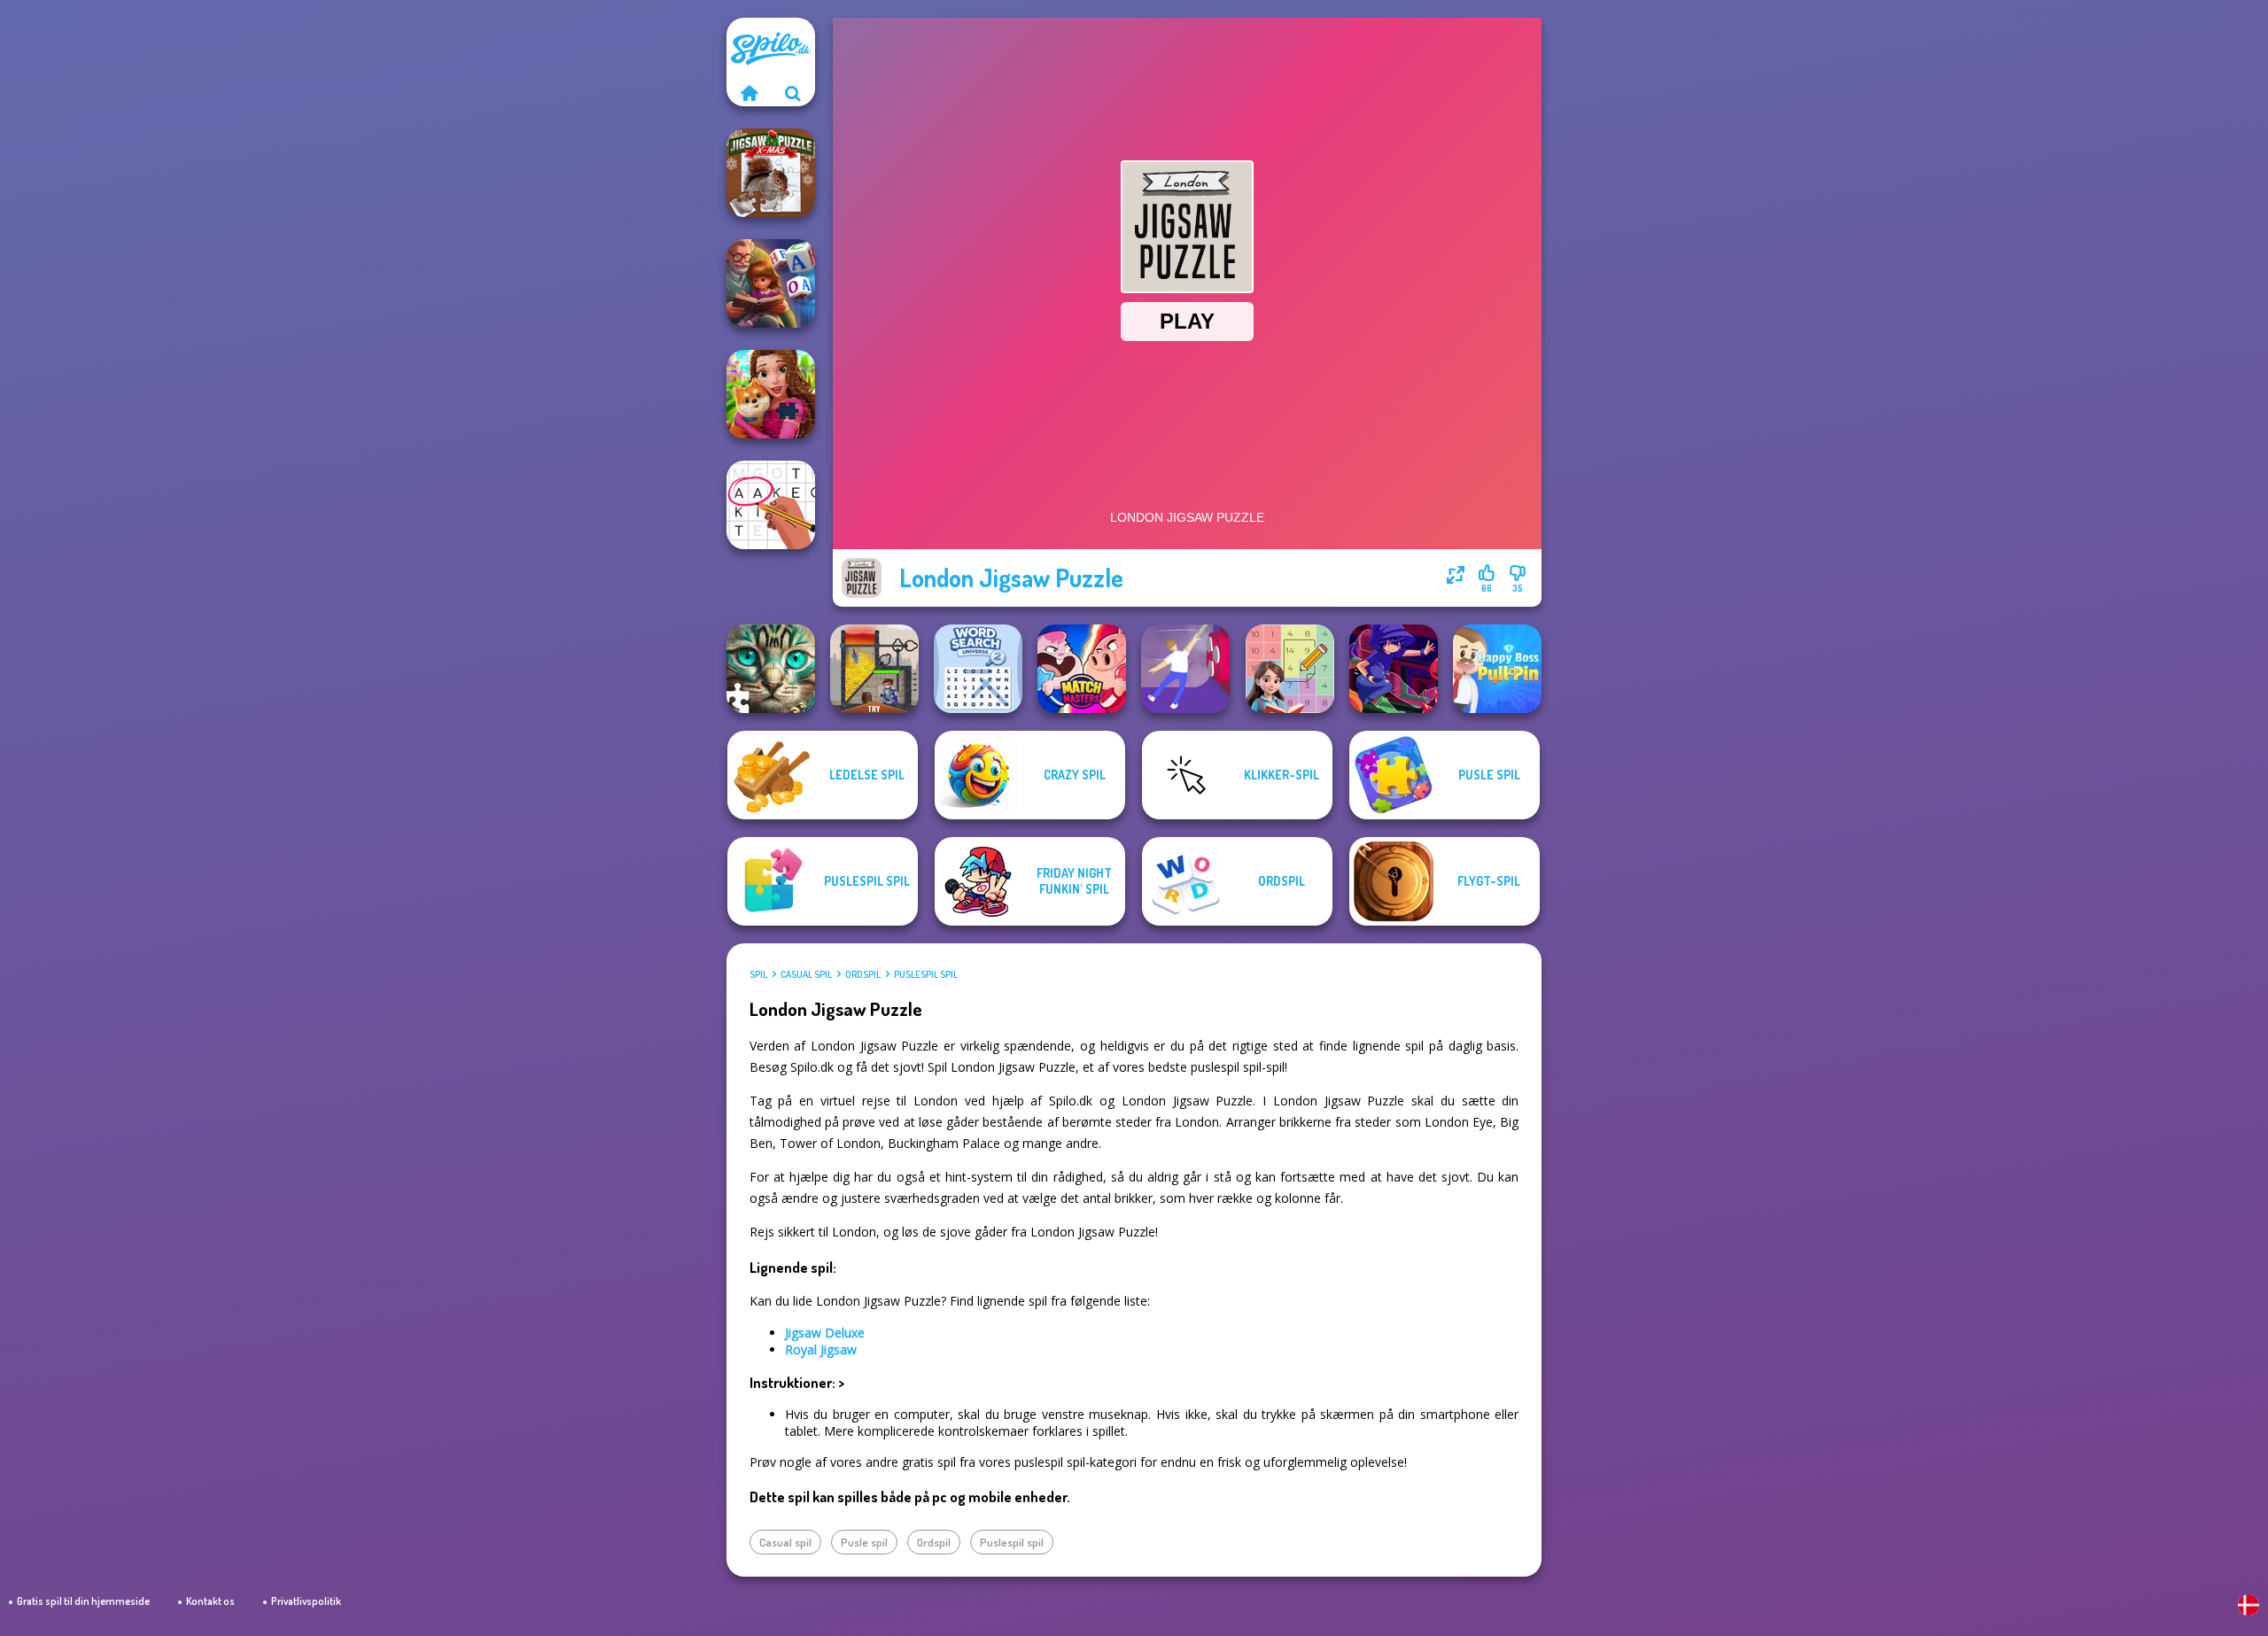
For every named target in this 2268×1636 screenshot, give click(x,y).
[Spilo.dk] (749, 93)
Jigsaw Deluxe (825, 1333)
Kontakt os (210, 1601)
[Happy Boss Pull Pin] (1497, 669)
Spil (758, 974)
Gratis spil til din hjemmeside (83, 1601)
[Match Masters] (1082, 669)
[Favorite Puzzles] (771, 669)
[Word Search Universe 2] (978, 669)
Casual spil (806, 974)
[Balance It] (1185, 669)
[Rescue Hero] (874, 669)
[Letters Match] (771, 505)
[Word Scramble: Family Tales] (771, 283)
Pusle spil (864, 1542)
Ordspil (863, 974)
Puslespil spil (926, 974)
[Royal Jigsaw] (771, 394)
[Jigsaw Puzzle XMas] (771, 173)
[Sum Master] (1290, 669)
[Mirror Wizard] (1394, 669)
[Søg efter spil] (793, 93)
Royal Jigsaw (821, 1349)
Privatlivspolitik (306, 1601)
